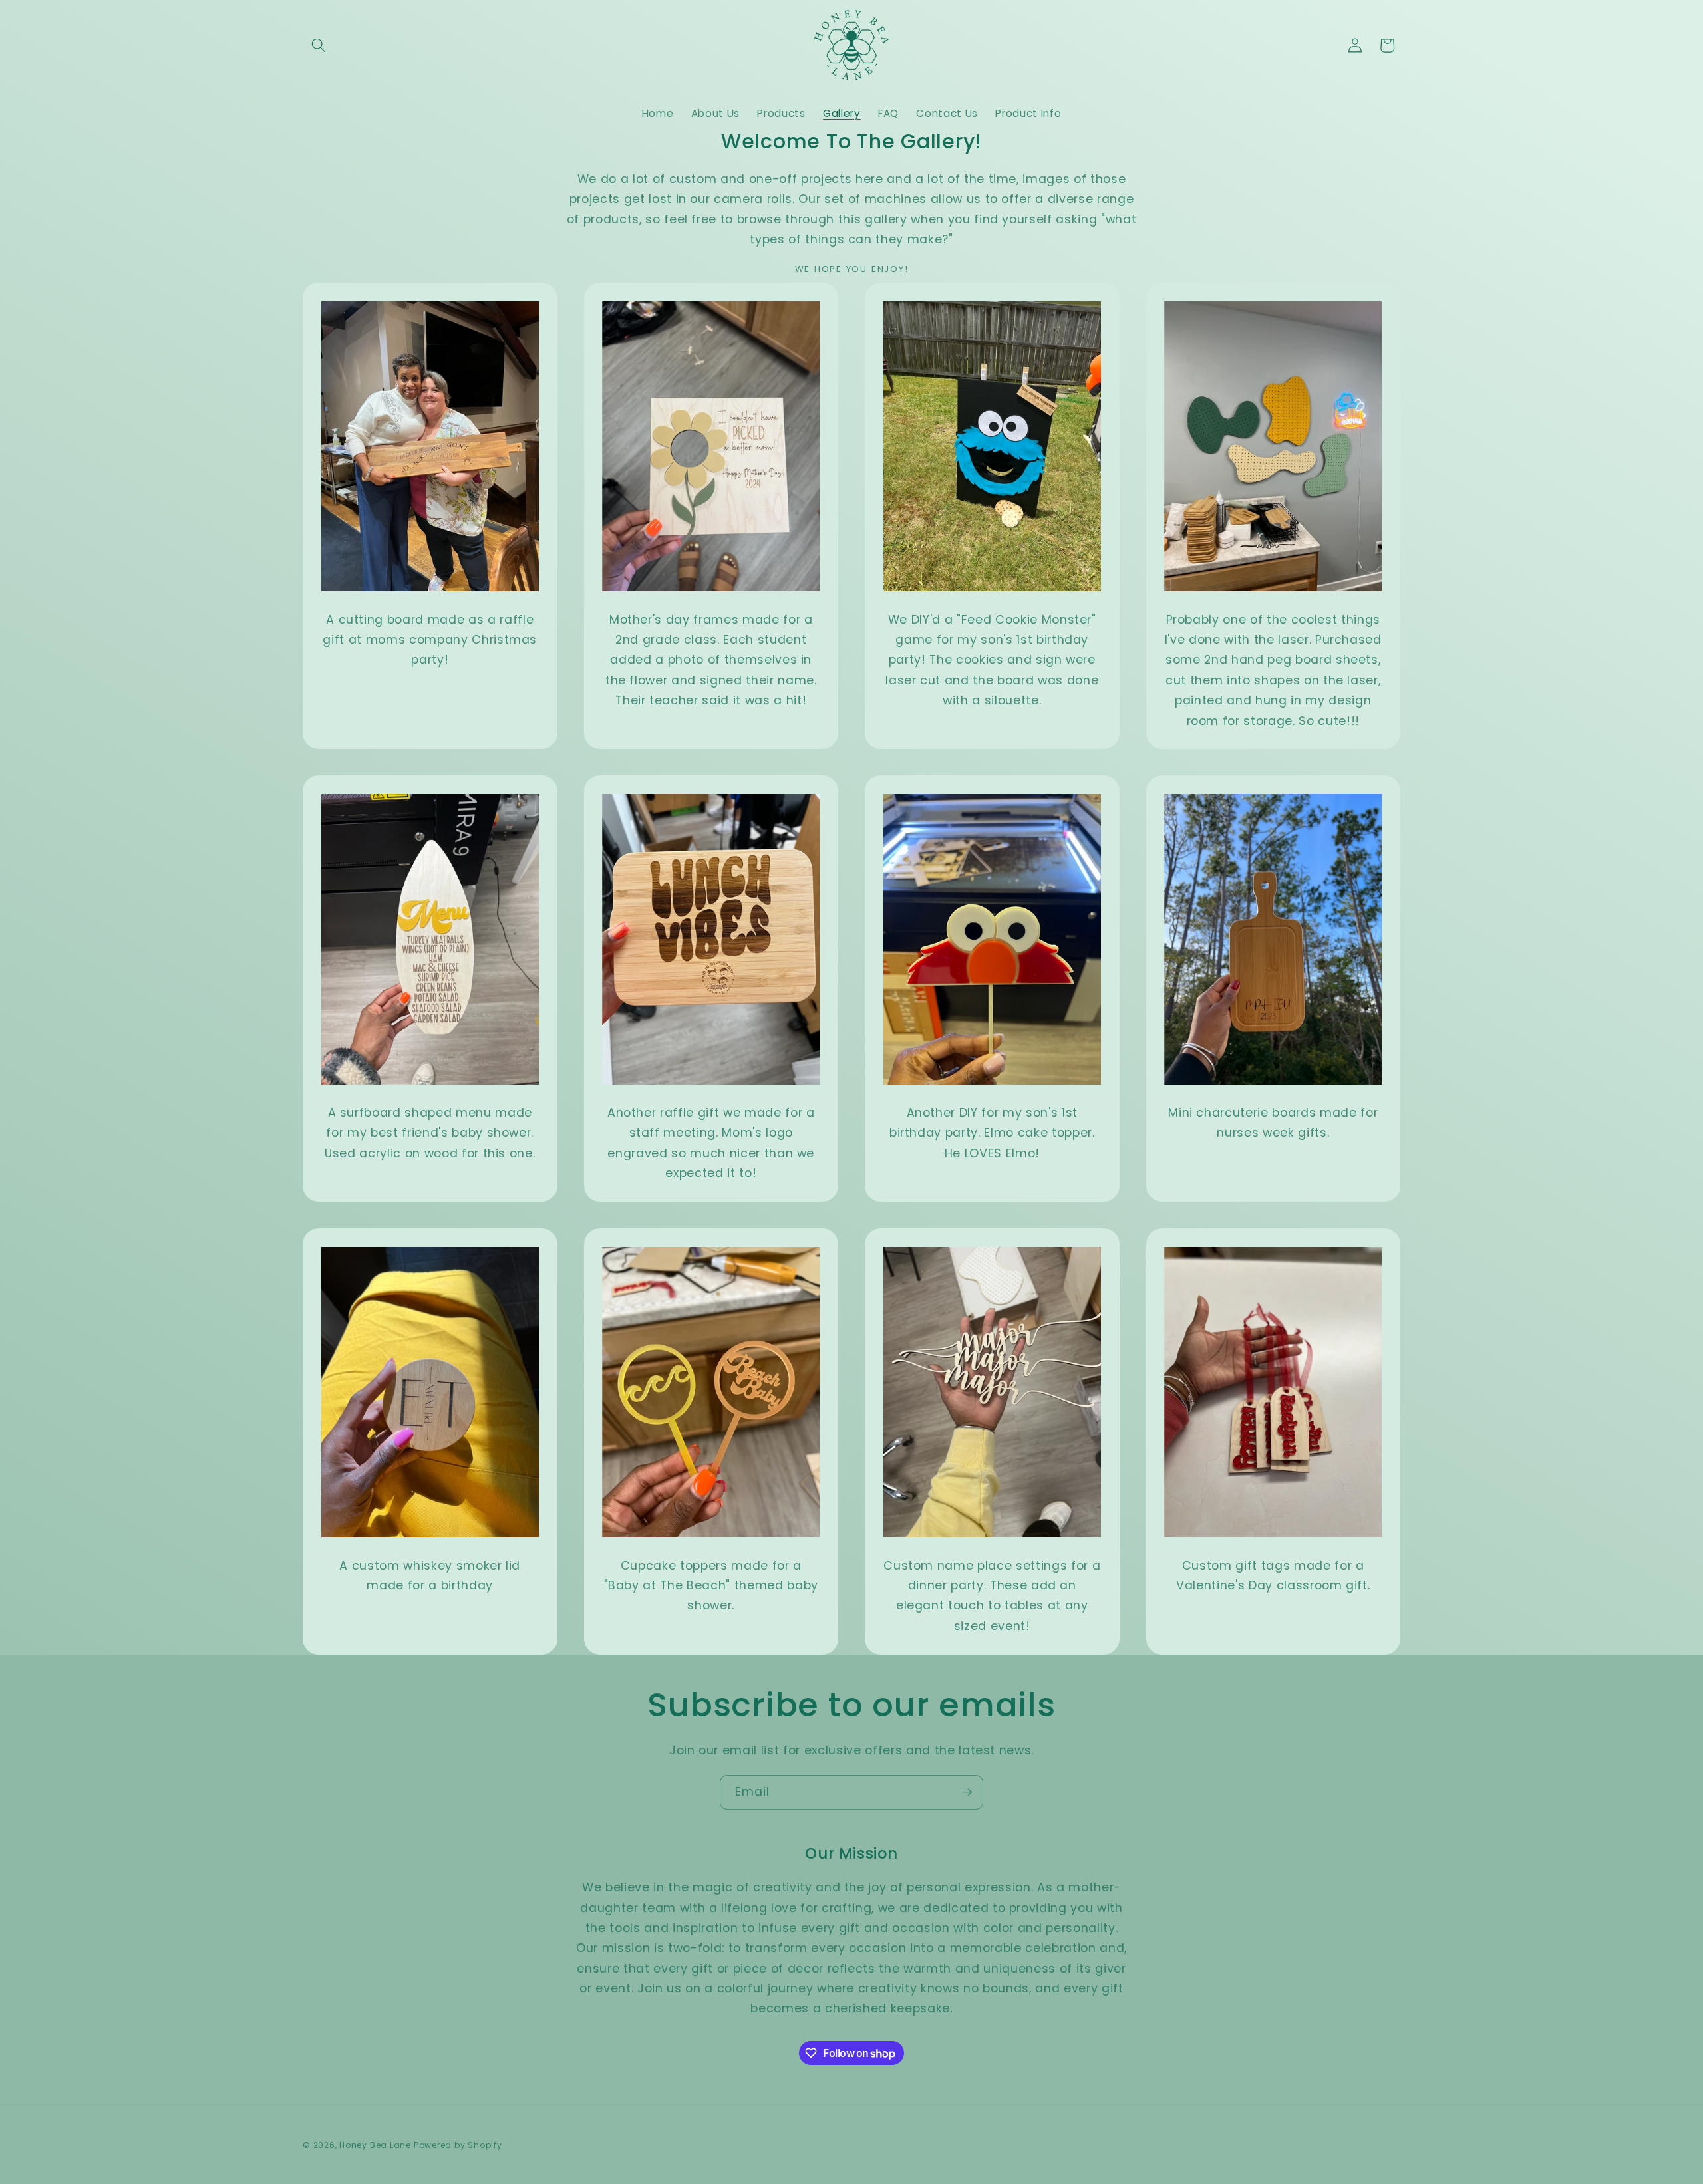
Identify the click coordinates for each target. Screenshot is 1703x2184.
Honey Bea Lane (377, 2145)
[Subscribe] (967, 1792)
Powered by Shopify (458, 2145)
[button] (319, 45)
